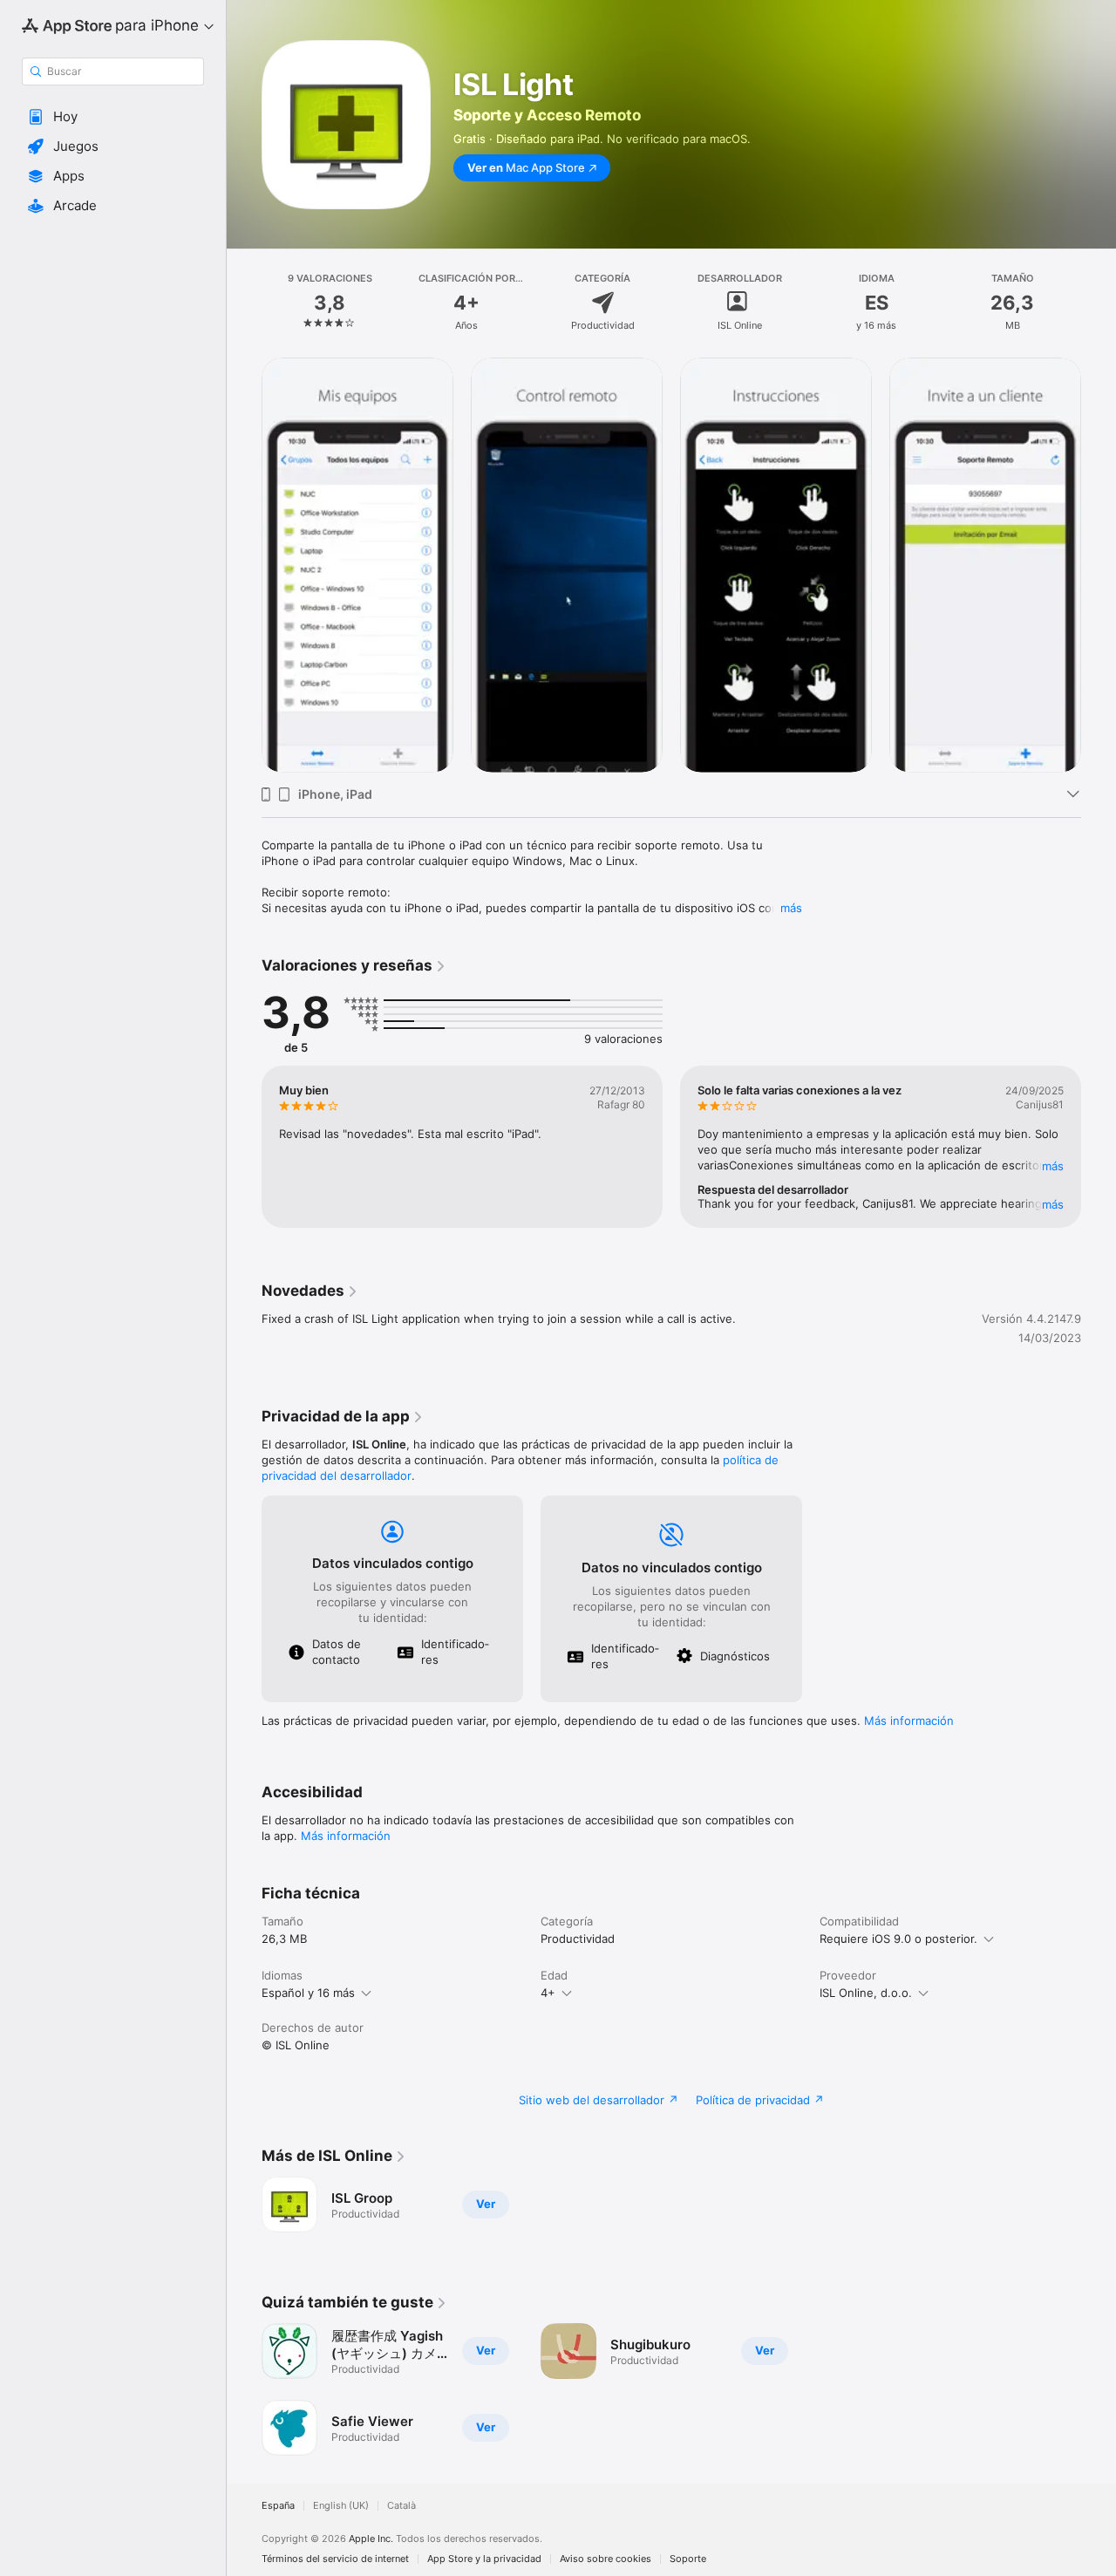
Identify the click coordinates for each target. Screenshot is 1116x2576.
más (791, 908)
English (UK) (341, 2506)
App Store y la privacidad (484, 2559)
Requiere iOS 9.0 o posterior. (898, 1939)
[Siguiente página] (1099, 565)
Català (401, 2506)
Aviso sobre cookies (606, 2559)
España (278, 2506)
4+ (548, 1993)
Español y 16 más (308, 1993)
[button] (113, 117)
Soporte (688, 2559)
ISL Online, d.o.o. (866, 1993)
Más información (909, 1721)
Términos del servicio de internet (335, 2559)
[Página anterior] (244, 565)
